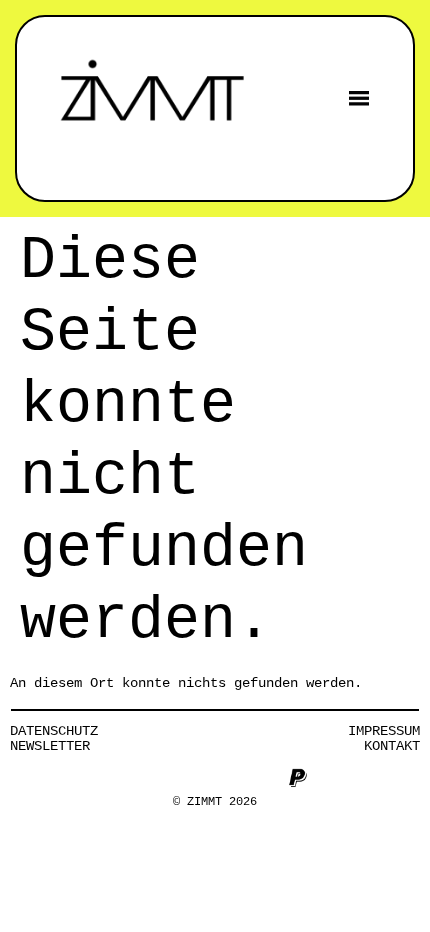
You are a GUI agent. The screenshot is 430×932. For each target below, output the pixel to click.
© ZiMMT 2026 (215, 802)
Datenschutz (54, 731)
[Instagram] (133, 778)
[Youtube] (199, 778)
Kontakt (392, 746)
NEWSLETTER (50, 746)
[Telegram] (232, 778)
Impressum (384, 731)
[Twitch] (265, 778)
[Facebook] (166, 778)
